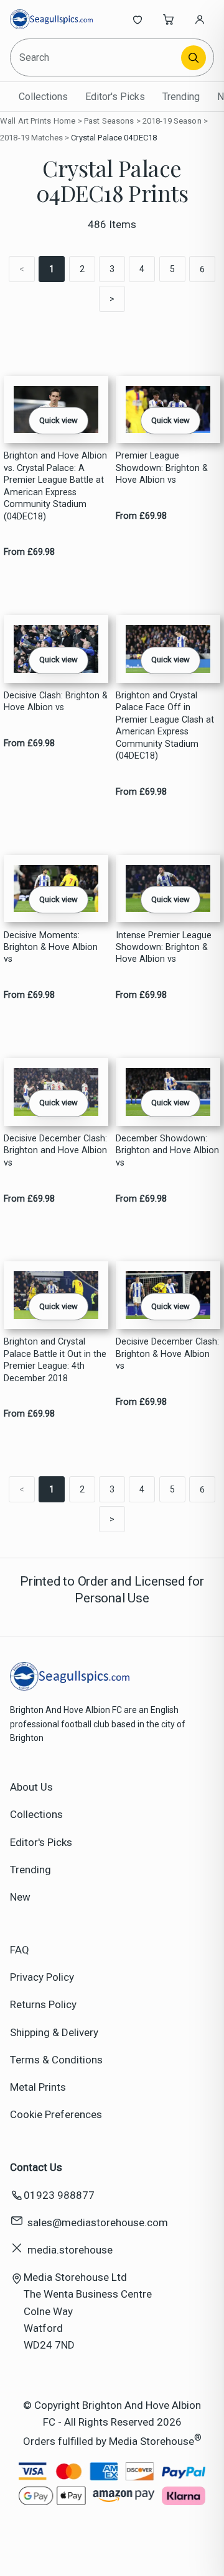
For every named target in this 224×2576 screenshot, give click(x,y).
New (20, 1897)
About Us (31, 1787)
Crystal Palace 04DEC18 (114, 138)
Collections (43, 97)
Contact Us (36, 2167)
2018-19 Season (172, 121)
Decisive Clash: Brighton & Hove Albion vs (56, 701)
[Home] (51, 19)
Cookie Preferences (56, 2114)
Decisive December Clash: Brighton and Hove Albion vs (55, 1151)
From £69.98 (29, 552)
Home (65, 121)
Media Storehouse (152, 2441)
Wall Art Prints (26, 121)
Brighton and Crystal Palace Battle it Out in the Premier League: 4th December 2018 (55, 1360)
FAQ (20, 1950)
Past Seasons (109, 121)
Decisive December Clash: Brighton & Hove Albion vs (167, 1354)
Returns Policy (43, 2004)
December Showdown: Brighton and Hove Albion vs (167, 1151)
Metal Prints (38, 2087)
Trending (181, 97)
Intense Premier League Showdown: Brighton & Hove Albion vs (164, 948)
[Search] (194, 58)
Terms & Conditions (56, 2060)
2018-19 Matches (31, 138)
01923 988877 (59, 2195)
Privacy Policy (42, 1977)
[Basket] (169, 19)
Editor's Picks (115, 97)
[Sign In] (200, 19)
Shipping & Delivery (54, 2032)
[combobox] (96, 57)
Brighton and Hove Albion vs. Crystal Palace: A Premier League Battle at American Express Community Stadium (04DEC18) (55, 486)
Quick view (58, 420)
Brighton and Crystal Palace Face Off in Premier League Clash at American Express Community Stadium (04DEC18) (165, 726)
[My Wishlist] (138, 19)
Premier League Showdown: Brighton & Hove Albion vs (162, 468)
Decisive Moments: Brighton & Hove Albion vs (51, 948)
